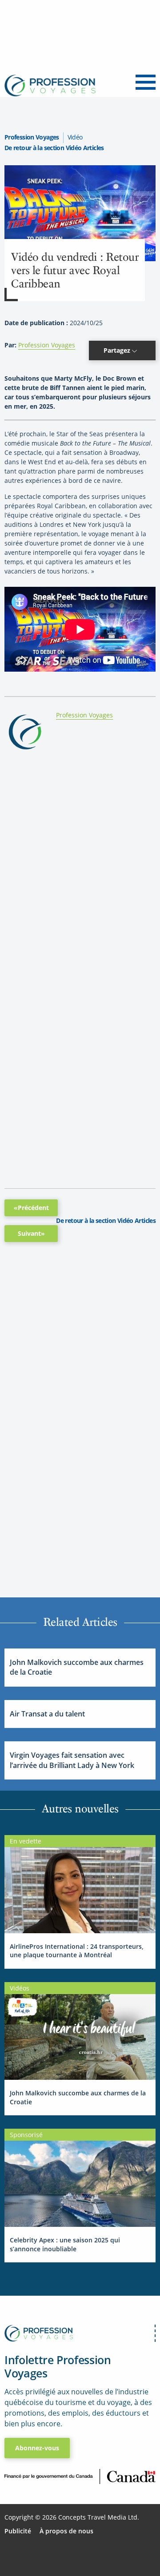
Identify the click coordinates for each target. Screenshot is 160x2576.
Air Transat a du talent (47, 1714)
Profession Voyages (32, 137)
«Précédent (31, 1208)
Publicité (18, 2531)
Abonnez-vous (37, 2448)
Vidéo (75, 137)
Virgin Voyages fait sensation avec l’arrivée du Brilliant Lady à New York (72, 1760)
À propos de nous (66, 2531)
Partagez (118, 350)
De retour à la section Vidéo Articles (54, 148)
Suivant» (31, 1233)
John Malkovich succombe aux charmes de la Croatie (77, 1667)
